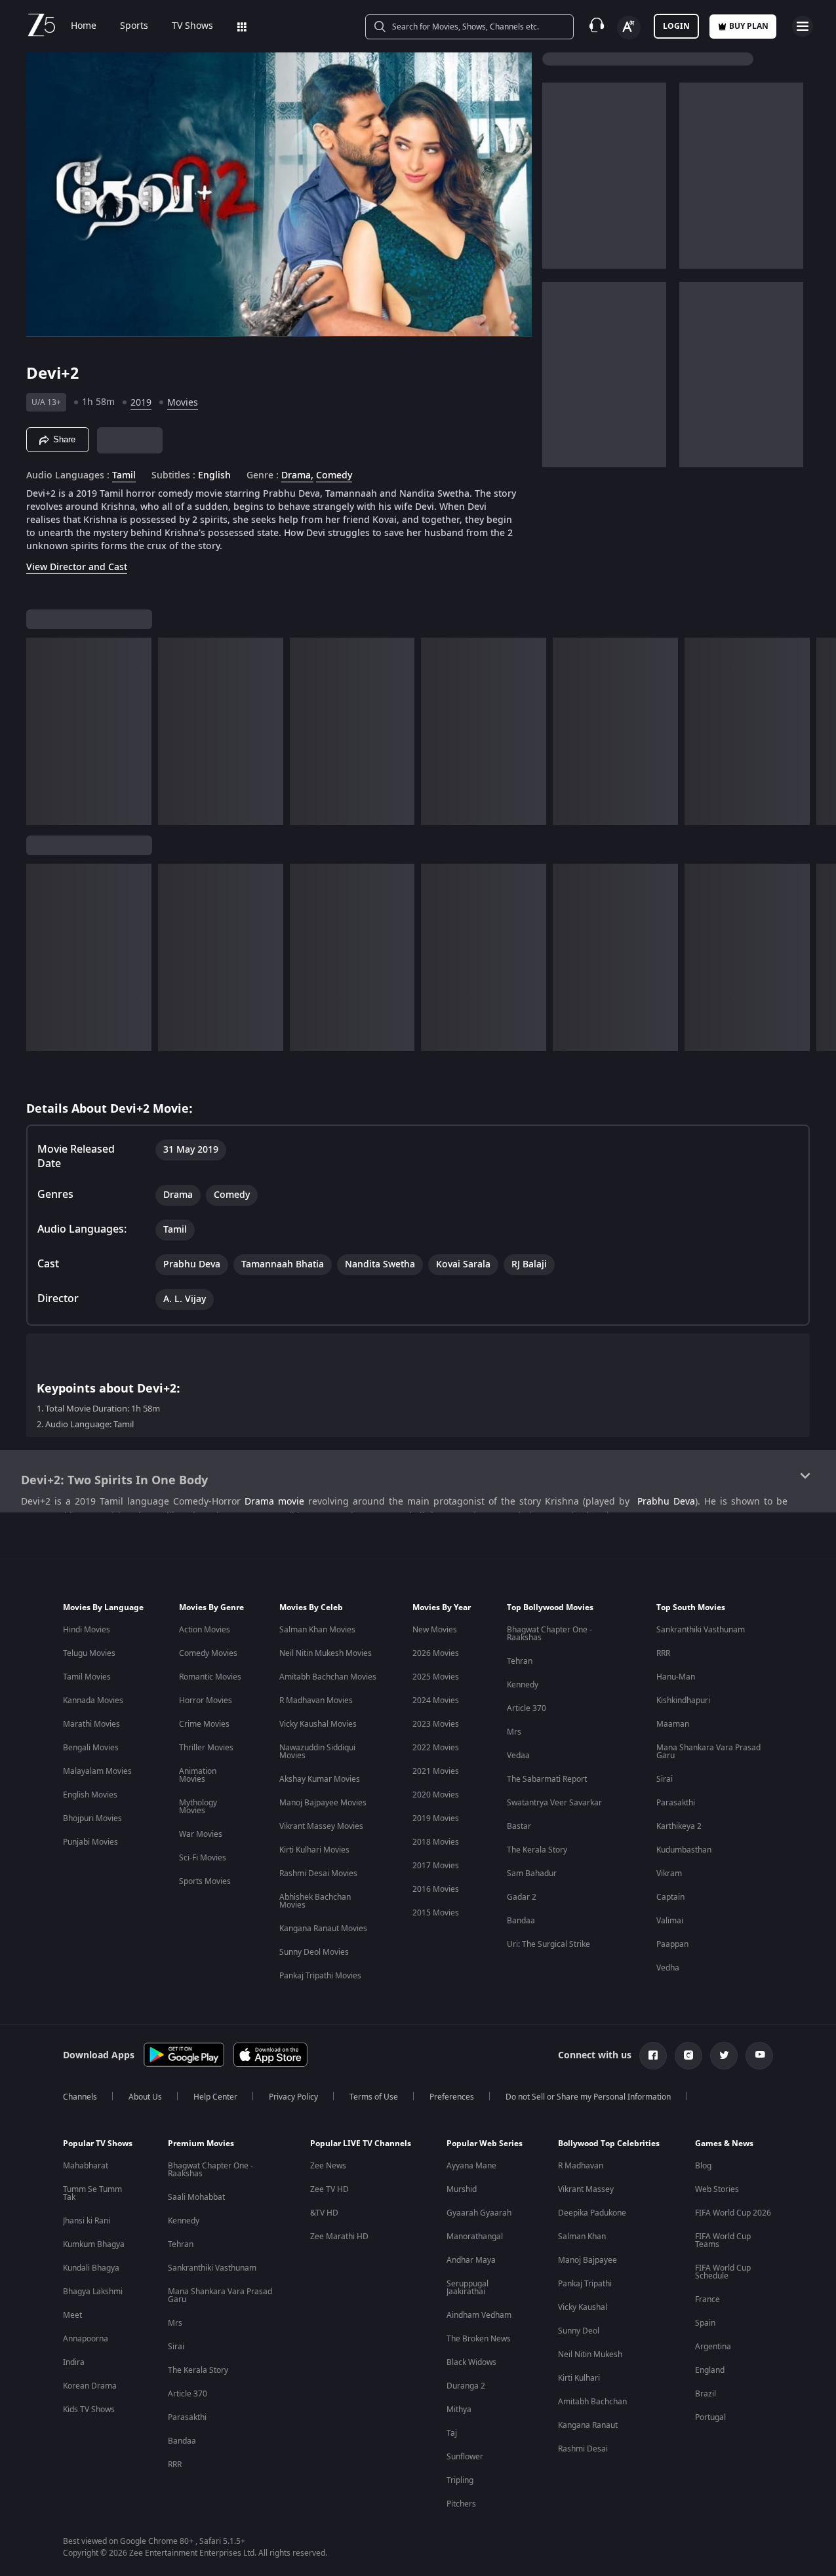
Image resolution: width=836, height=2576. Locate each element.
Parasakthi (676, 1803)
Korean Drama (90, 2386)
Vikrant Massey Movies (321, 1826)
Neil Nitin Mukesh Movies (326, 1653)
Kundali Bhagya (91, 2268)
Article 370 (527, 1708)
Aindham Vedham (479, 2315)
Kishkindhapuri (683, 1701)
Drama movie (274, 1502)
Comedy (334, 476)
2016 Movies (436, 1889)
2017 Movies (436, 1866)
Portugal (710, 2417)
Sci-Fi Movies (203, 1858)
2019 (141, 403)
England (710, 2370)
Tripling (460, 2480)
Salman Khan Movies (317, 1630)
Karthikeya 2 (679, 1826)
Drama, (297, 476)
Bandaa (521, 1921)
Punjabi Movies (90, 1842)
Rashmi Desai (583, 2449)
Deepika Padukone (592, 2213)
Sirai (665, 1779)
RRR (663, 1653)
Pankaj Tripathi (585, 2284)
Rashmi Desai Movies (318, 1874)
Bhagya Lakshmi (93, 2292)
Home (84, 26)
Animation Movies (198, 1775)
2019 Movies (436, 1818)
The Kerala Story (537, 1850)
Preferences (452, 2097)
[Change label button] (629, 28)
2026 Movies (436, 1653)
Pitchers (461, 2504)
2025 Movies (436, 1677)
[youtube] (759, 2056)
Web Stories (717, 2189)
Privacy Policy (293, 2097)
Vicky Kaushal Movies (318, 1724)
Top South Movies (691, 1607)
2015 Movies (436, 1913)
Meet (72, 2315)
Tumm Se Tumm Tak (92, 2193)
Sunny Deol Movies (314, 1952)
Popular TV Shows (98, 2143)
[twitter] (724, 2056)
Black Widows (471, 2362)
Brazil (706, 2394)
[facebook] (653, 2056)
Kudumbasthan (684, 1850)
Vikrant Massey (586, 2189)
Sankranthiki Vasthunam (701, 1630)
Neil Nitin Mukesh (590, 2355)
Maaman (673, 1724)
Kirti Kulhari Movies (314, 1850)
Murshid (462, 2189)
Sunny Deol (579, 2331)
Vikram (669, 1874)
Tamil (124, 476)
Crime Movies (204, 1724)
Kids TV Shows (89, 2410)
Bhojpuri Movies (92, 1818)
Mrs (514, 1732)
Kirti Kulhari (579, 2378)
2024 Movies (436, 1701)
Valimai (670, 1921)
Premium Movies (201, 2143)
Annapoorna (86, 2339)
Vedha (668, 1968)
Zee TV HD (329, 2189)
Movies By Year (442, 1607)
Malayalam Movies (97, 1771)
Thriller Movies (206, 1748)
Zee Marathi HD (339, 2237)
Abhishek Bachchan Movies (315, 1901)
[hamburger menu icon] (803, 26)
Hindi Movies (87, 1630)
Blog (703, 2166)
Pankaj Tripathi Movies (320, 1976)
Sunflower (465, 2457)
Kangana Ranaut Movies (323, 1929)
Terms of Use (374, 2097)
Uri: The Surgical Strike (548, 1944)
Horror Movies (206, 1701)
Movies (183, 403)
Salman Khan (582, 2237)
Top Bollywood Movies (550, 1607)
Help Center (215, 2097)
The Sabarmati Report (547, 1779)
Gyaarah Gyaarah (479, 2213)
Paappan (672, 1944)
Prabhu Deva (666, 1502)
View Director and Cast (77, 567)
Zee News (328, 2166)
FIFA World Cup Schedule (723, 2272)
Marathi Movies (91, 1724)
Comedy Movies (208, 1653)
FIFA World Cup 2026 (733, 2213)
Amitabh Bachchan (592, 2402)
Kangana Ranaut (588, 2425)
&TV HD (324, 2213)
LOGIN (676, 26)
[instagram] (688, 2056)
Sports (134, 26)
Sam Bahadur (532, 1874)
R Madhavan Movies (316, 1701)
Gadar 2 (522, 1897)
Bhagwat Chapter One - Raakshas (549, 1634)
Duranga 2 (466, 2386)
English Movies (90, 1795)
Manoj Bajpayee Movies (323, 1803)
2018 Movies (436, 1842)
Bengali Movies (91, 1748)
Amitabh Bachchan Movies (328, 1677)
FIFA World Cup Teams (723, 2240)
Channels (80, 2097)
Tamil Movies (87, 1677)
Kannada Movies (93, 1701)
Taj (452, 2433)
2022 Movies (436, 1748)
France (707, 2299)
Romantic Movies (210, 1677)
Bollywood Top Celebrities (609, 2143)
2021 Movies (436, 1771)
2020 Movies (436, 1795)
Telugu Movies (89, 1653)
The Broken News (479, 2339)
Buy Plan (749, 26)
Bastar (519, 1826)
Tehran (520, 1661)
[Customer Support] (597, 26)
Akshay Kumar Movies (320, 1779)
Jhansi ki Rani (87, 2221)
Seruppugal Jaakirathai (468, 2288)
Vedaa (518, 1756)
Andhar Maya (471, 2260)
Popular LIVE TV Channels (361, 2143)
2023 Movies (436, 1724)
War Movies (201, 1834)
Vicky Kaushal (583, 2307)
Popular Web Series (485, 2143)
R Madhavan (581, 2166)
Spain (705, 2323)
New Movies (435, 1630)
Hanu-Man (676, 1677)
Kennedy (523, 1685)
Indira (74, 2362)
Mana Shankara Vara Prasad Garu (708, 1752)
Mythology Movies (198, 1807)
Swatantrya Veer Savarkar (554, 1803)
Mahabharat (86, 2166)
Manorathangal (475, 2237)
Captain (670, 1897)
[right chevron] (822, 731)
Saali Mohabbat (196, 2197)
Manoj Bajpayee (587, 2260)
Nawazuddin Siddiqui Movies (317, 1752)
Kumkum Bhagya (94, 2244)
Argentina (713, 2347)
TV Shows (192, 26)
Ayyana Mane (471, 2166)
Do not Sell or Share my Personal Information (588, 2097)
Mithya (459, 2410)
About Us (145, 2097)
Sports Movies (205, 1881)
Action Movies (205, 1630)
